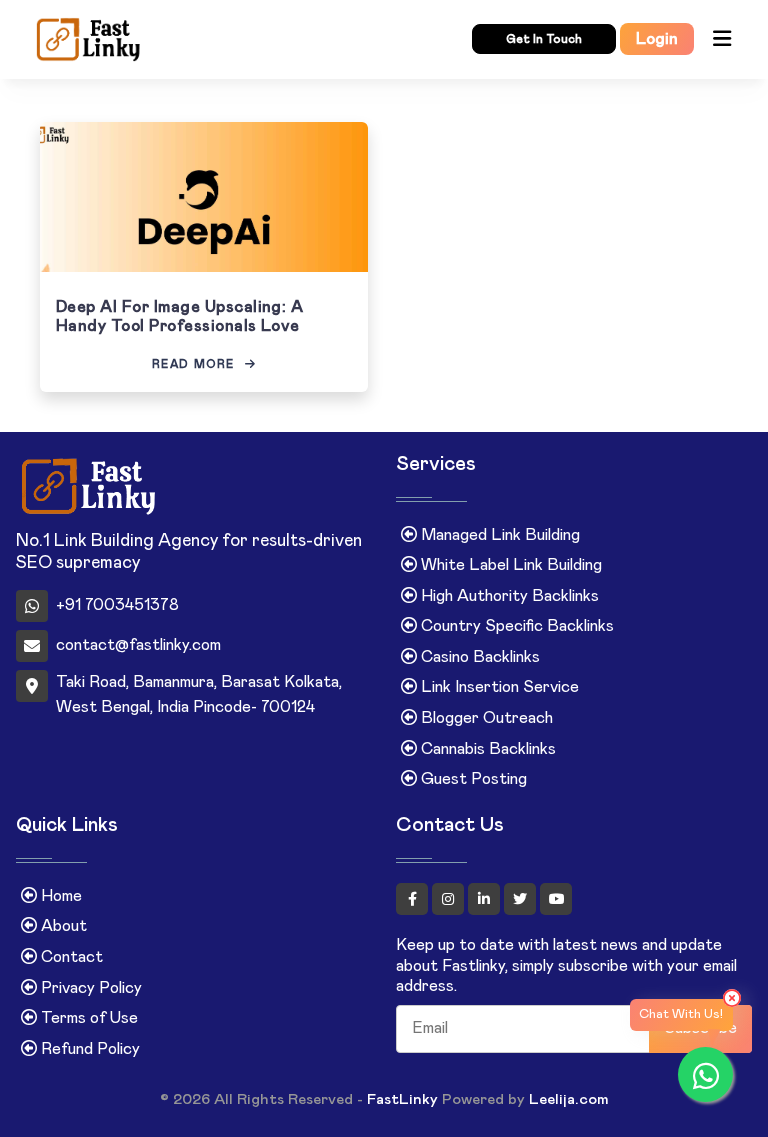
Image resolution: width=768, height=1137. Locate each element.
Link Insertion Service (498, 687)
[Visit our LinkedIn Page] (486, 899)
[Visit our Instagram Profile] (450, 899)
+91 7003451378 (117, 605)
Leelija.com (569, 1099)
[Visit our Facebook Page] (414, 899)
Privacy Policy (89, 988)
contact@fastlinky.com (138, 645)
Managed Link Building (498, 535)
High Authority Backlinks (508, 596)
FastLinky (402, 1099)
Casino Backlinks (478, 657)
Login (657, 39)
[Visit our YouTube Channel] (556, 899)
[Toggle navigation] (722, 39)
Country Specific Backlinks (515, 626)
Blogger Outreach (485, 718)
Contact (70, 957)
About (62, 926)
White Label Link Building (509, 565)
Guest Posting (472, 779)
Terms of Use (87, 1018)
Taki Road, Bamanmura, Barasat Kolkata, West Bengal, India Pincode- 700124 (199, 695)
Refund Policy (88, 1049)
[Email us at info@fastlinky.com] (184, 40)
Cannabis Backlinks (486, 749)
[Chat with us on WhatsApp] (705, 1074)
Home (59, 896)
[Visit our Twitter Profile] (522, 899)
